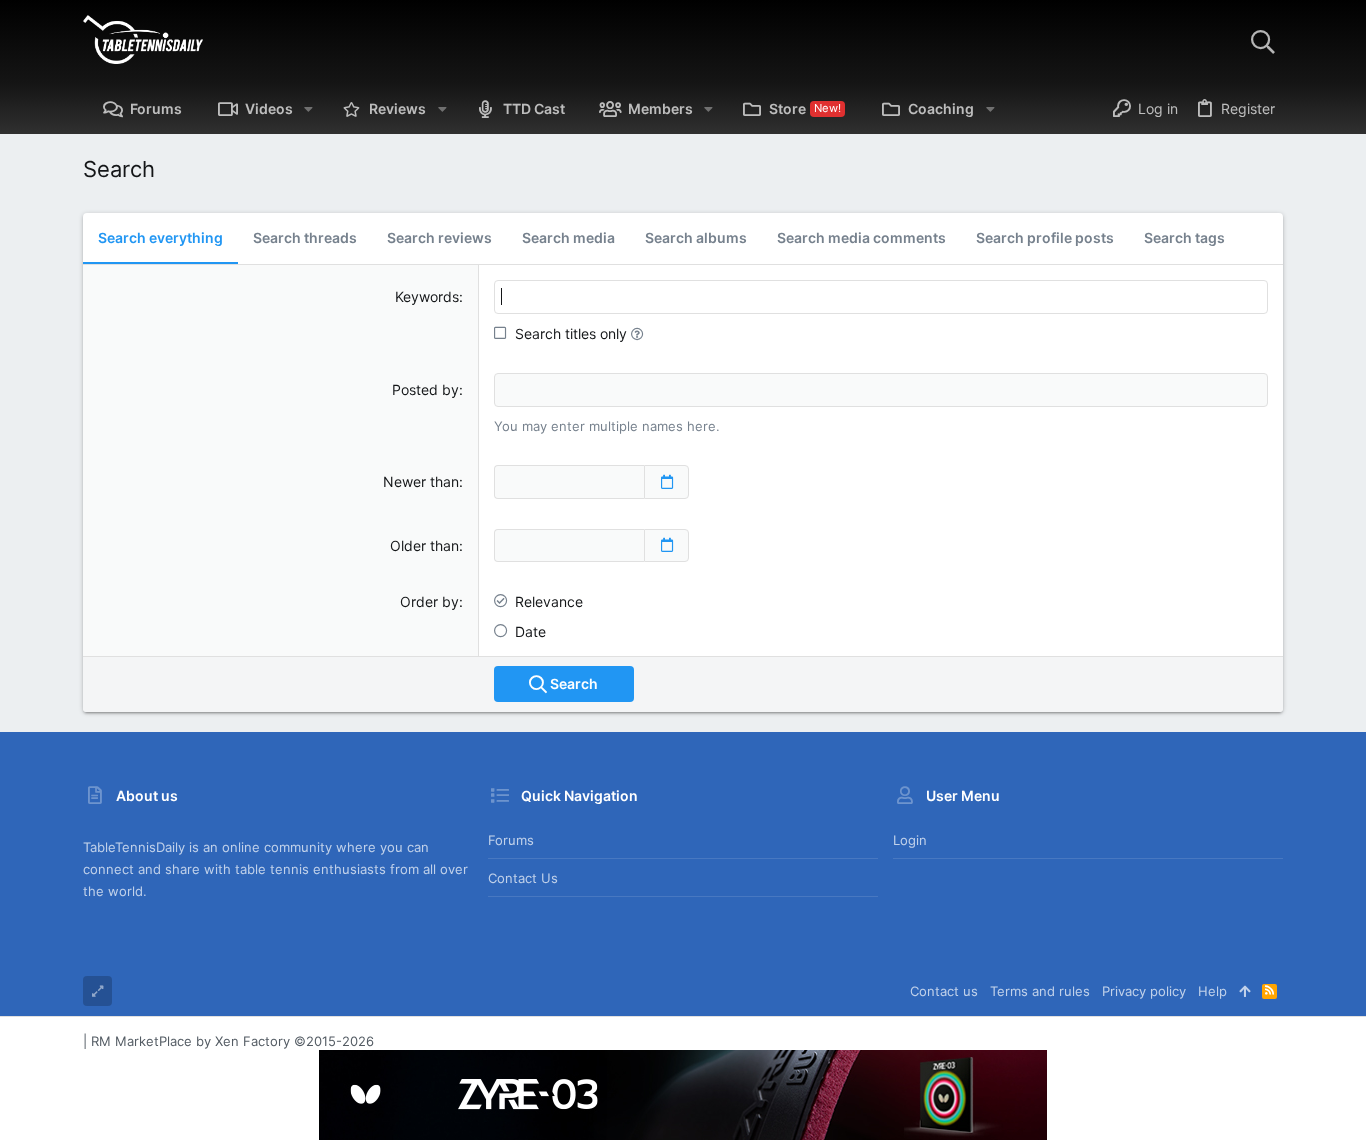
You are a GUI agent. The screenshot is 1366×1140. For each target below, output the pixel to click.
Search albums (696, 237)
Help (1212, 991)
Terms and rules (1040, 991)
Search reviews (439, 237)
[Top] (1244, 991)
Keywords (427, 296)
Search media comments (861, 237)
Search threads (305, 237)
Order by (429, 601)
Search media (568, 237)
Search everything (160, 237)
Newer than (421, 481)
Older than (424, 545)
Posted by (425, 389)
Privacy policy (1144, 991)
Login (910, 840)
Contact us (523, 878)
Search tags (1184, 237)
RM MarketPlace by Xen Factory (232, 1041)
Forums (511, 840)
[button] (308, 109)
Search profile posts (1045, 237)
